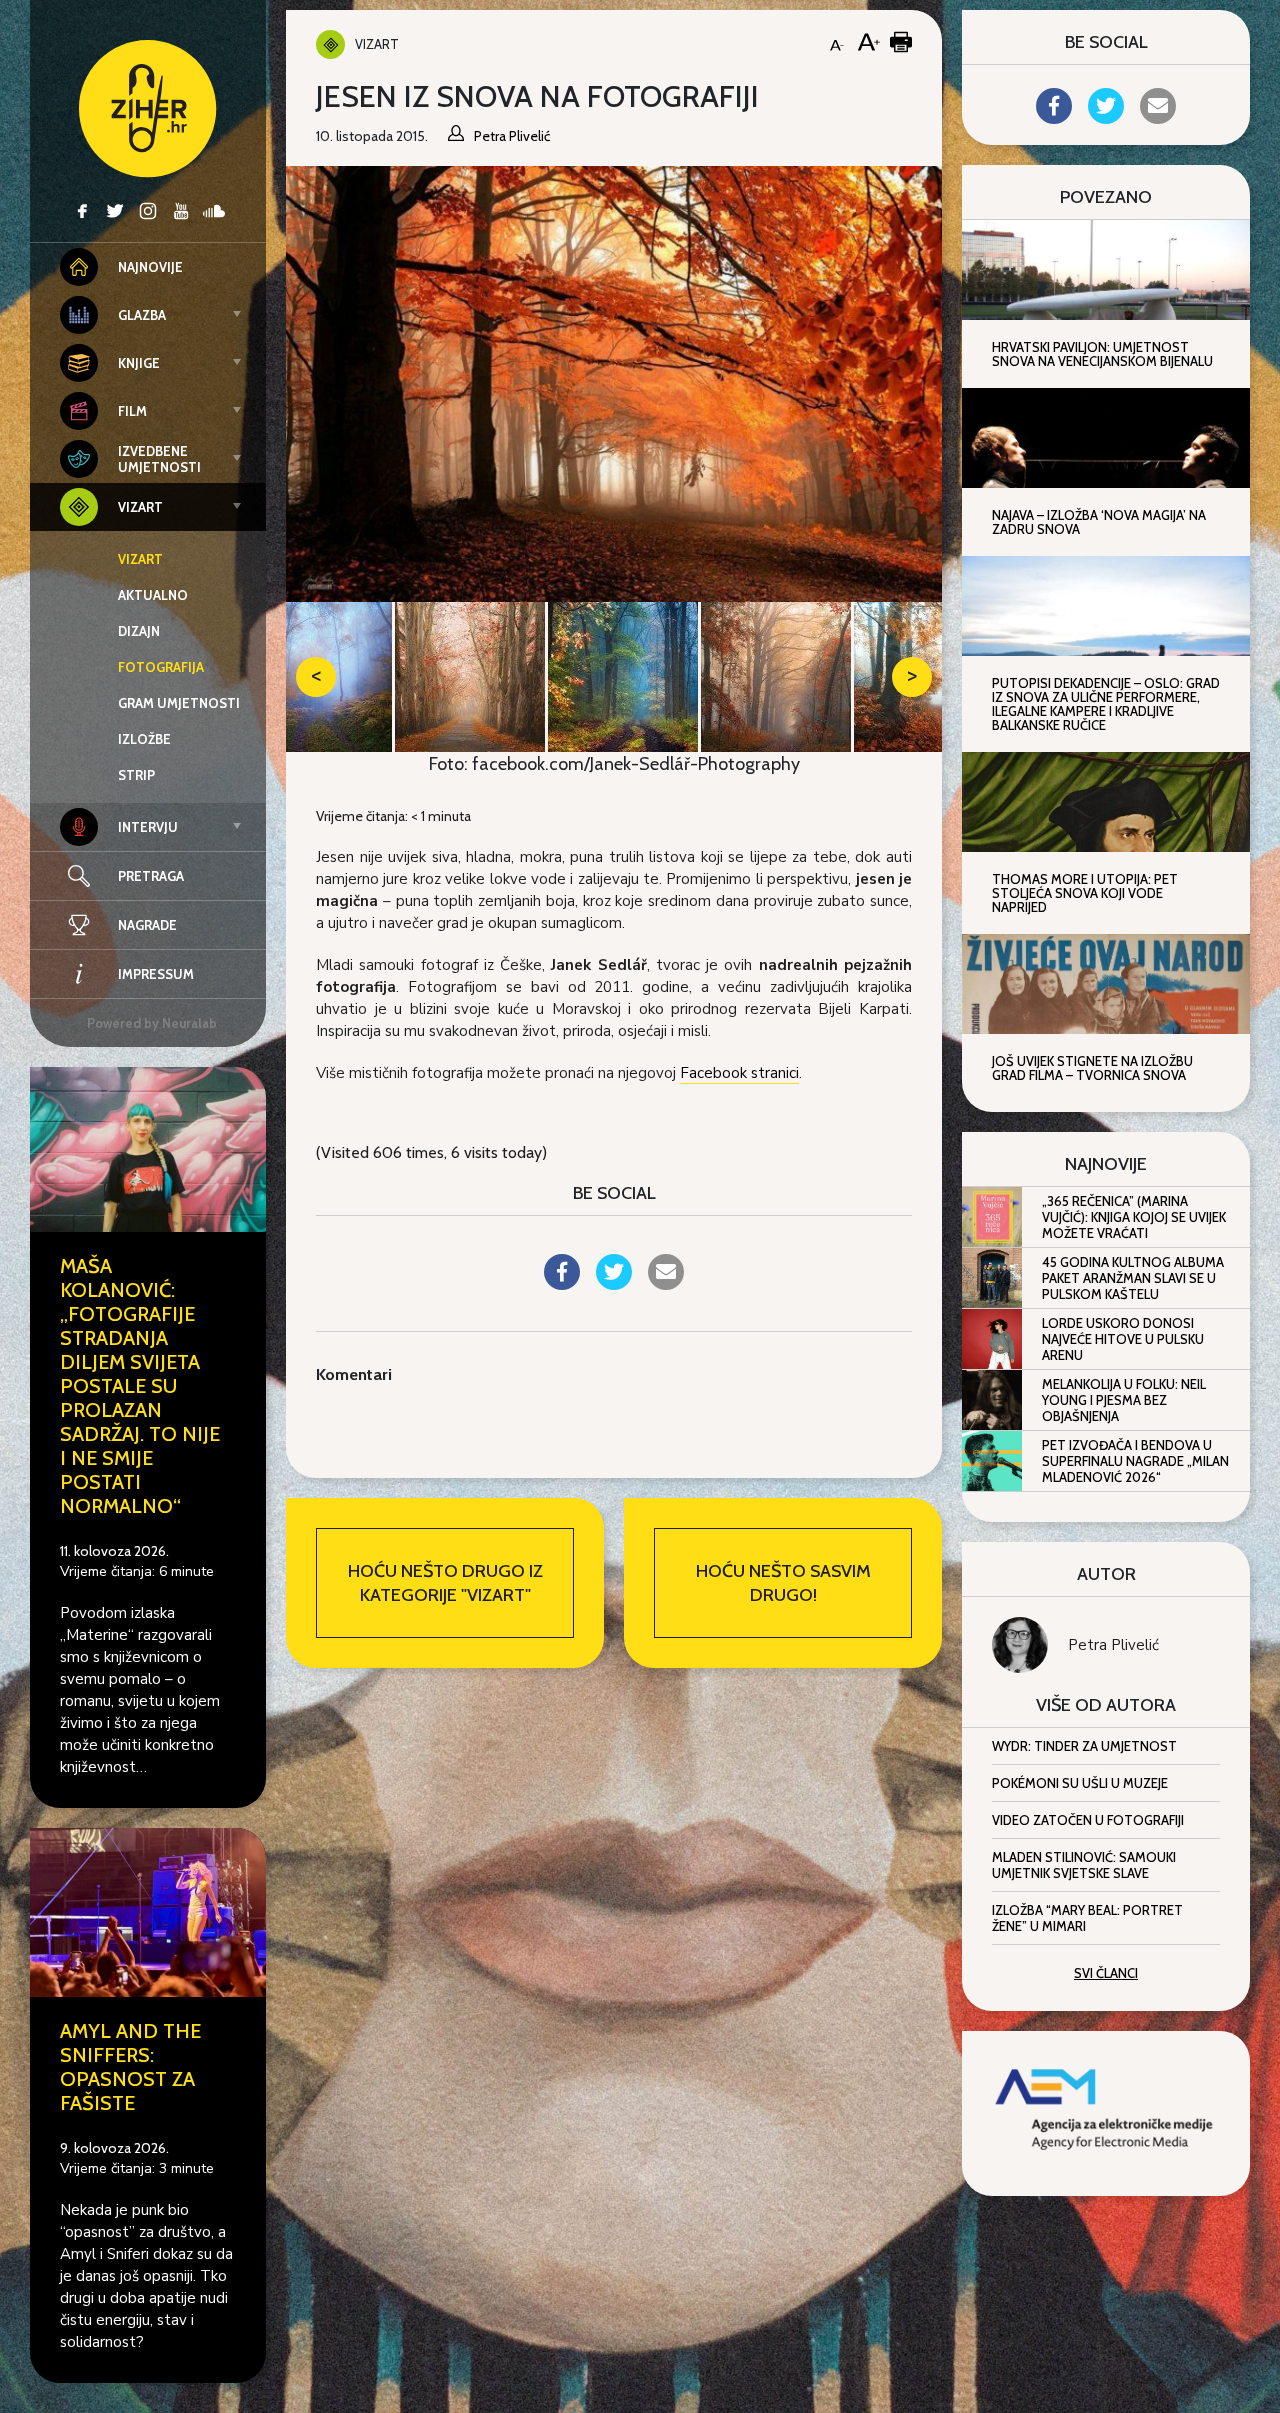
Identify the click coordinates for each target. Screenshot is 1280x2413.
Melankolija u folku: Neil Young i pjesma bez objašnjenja (1124, 1400)
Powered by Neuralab (152, 1023)
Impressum (156, 974)
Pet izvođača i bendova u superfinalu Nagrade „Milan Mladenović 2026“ (1135, 1461)
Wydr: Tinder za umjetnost (1084, 1746)
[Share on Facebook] (562, 1284)
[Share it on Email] (666, 1284)
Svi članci (1106, 1973)
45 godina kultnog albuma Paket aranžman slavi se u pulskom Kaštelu (1133, 1278)
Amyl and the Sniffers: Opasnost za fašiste (130, 2067)
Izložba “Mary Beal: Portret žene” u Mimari (1087, 1918)
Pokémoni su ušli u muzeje (1080, 1783)
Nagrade (147, 925)
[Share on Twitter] (614, 1284)
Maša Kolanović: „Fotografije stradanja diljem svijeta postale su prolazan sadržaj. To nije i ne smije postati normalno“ (140, 1386)
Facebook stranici (739, 1073)
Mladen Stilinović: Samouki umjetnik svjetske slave (1084, 1865)
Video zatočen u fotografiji (1088, 1820)
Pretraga (151, 876)
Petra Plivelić (1113, 1645)
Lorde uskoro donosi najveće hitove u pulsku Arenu (1123, 1339)
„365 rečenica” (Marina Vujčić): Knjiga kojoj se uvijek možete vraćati (1134, 1217)
